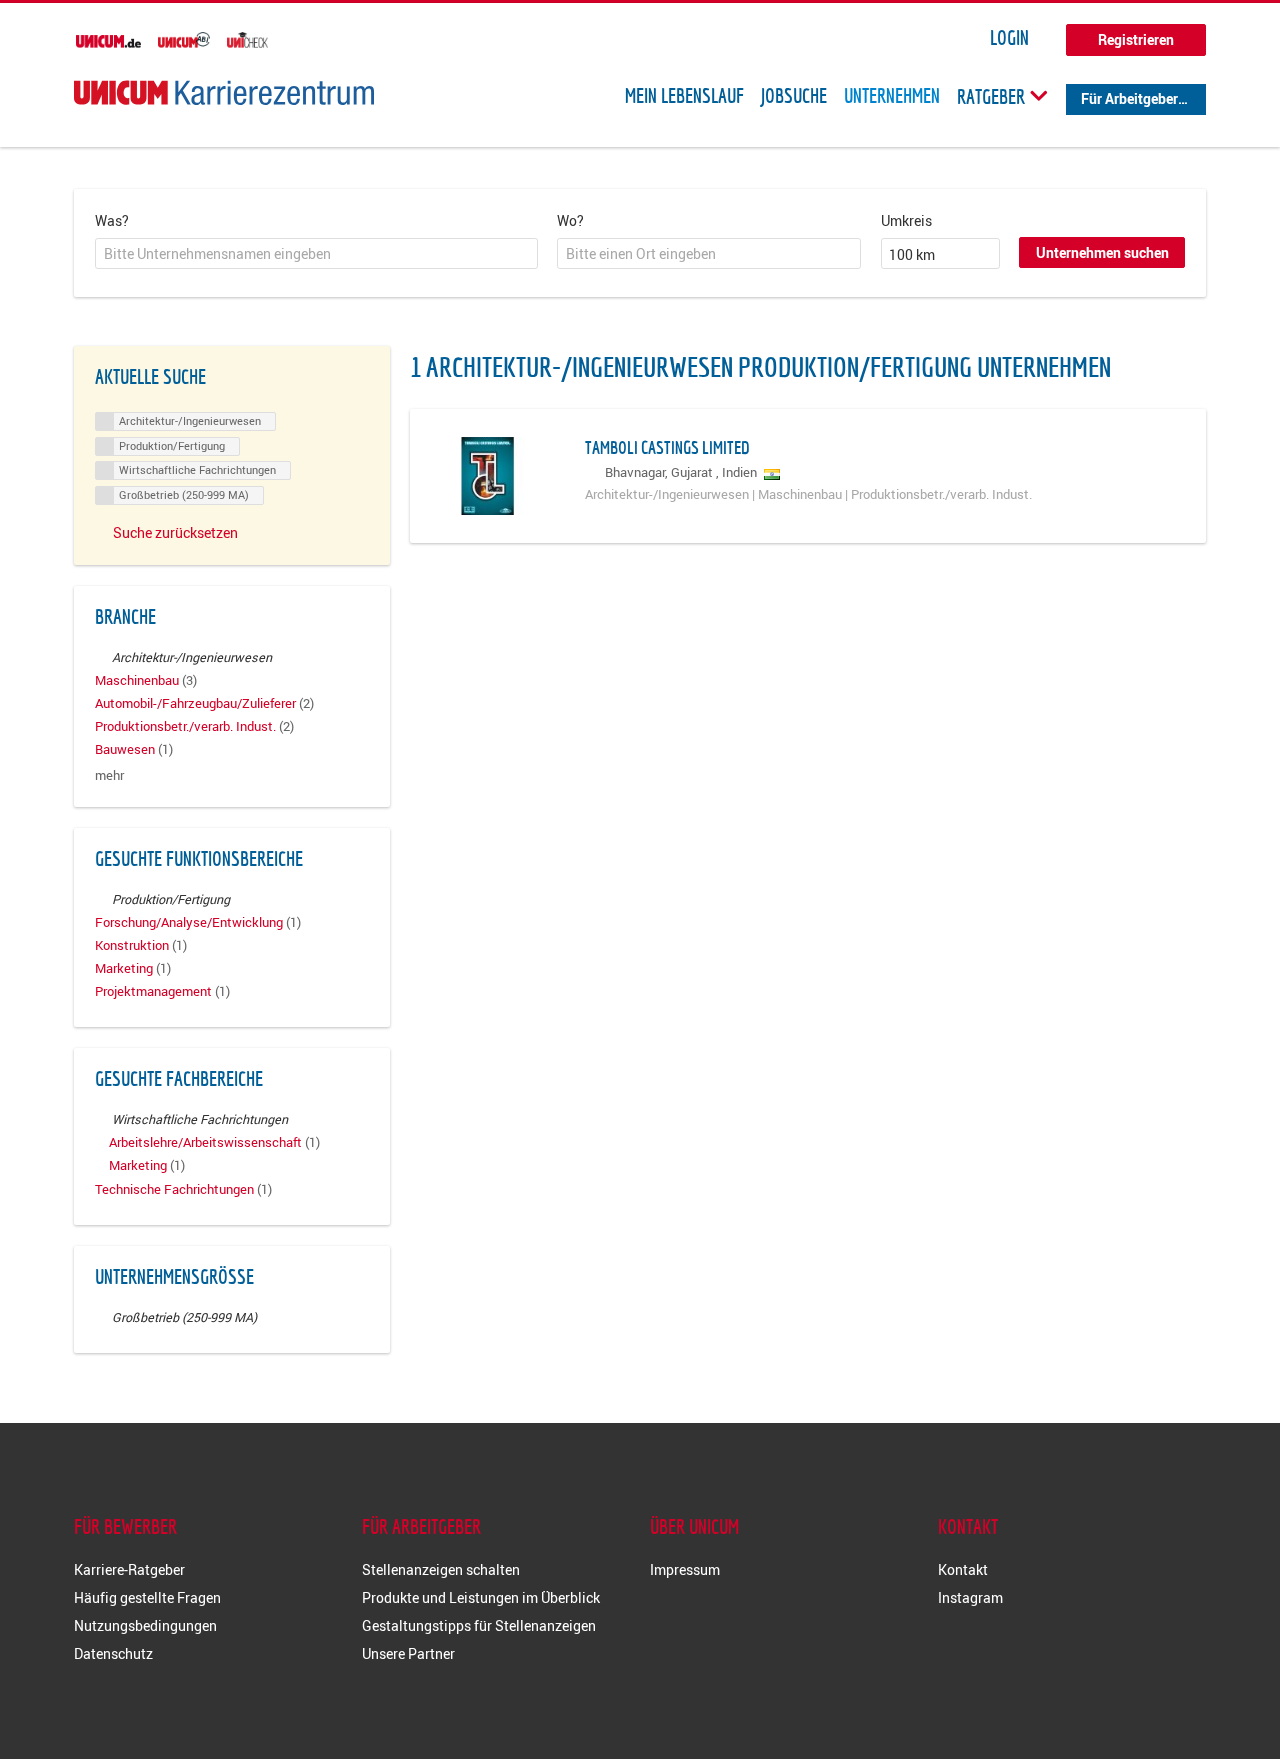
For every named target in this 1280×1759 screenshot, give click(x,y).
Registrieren (1136, 39)
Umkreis (906, 220)
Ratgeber (993, 96)
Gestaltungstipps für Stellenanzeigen (479, 1625)
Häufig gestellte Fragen (147, 1597)
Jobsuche (794, 96)
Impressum (685, 1569)
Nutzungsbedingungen (145, 1625)
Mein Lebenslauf (684, 96)
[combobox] (316, 254)
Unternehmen (892, 96)
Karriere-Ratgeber (129, 1569)
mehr (109, 775)
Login (1009, 38)
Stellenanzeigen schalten (441, 1569)
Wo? (570, 220)
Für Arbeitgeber (1129, 98)
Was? (112, 220)
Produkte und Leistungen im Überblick (481, 1597)
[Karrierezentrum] (224, 92)
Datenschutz (113, 1653)
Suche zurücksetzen (175, 532)
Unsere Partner (408, 1653)
